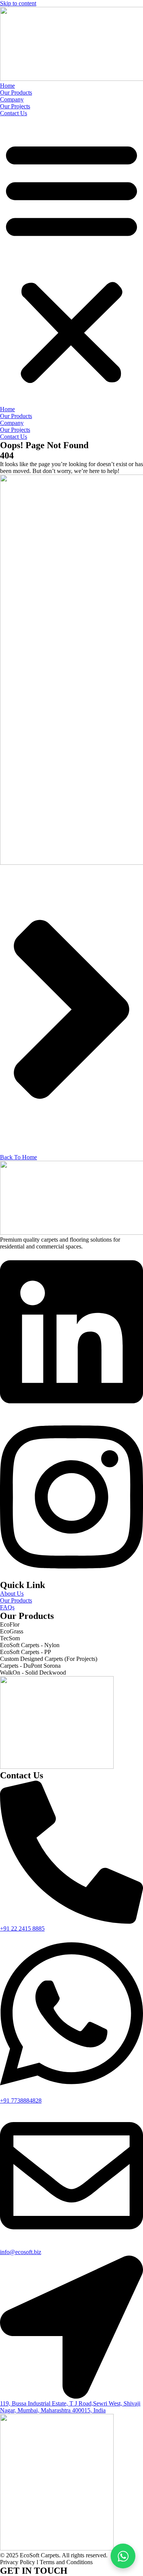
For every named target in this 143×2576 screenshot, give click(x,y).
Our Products (16, 93)
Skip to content (18, 3)
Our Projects (15, 106)
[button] (71, 261)
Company (12, 99)
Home (7, 86)
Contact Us (14, 113)
